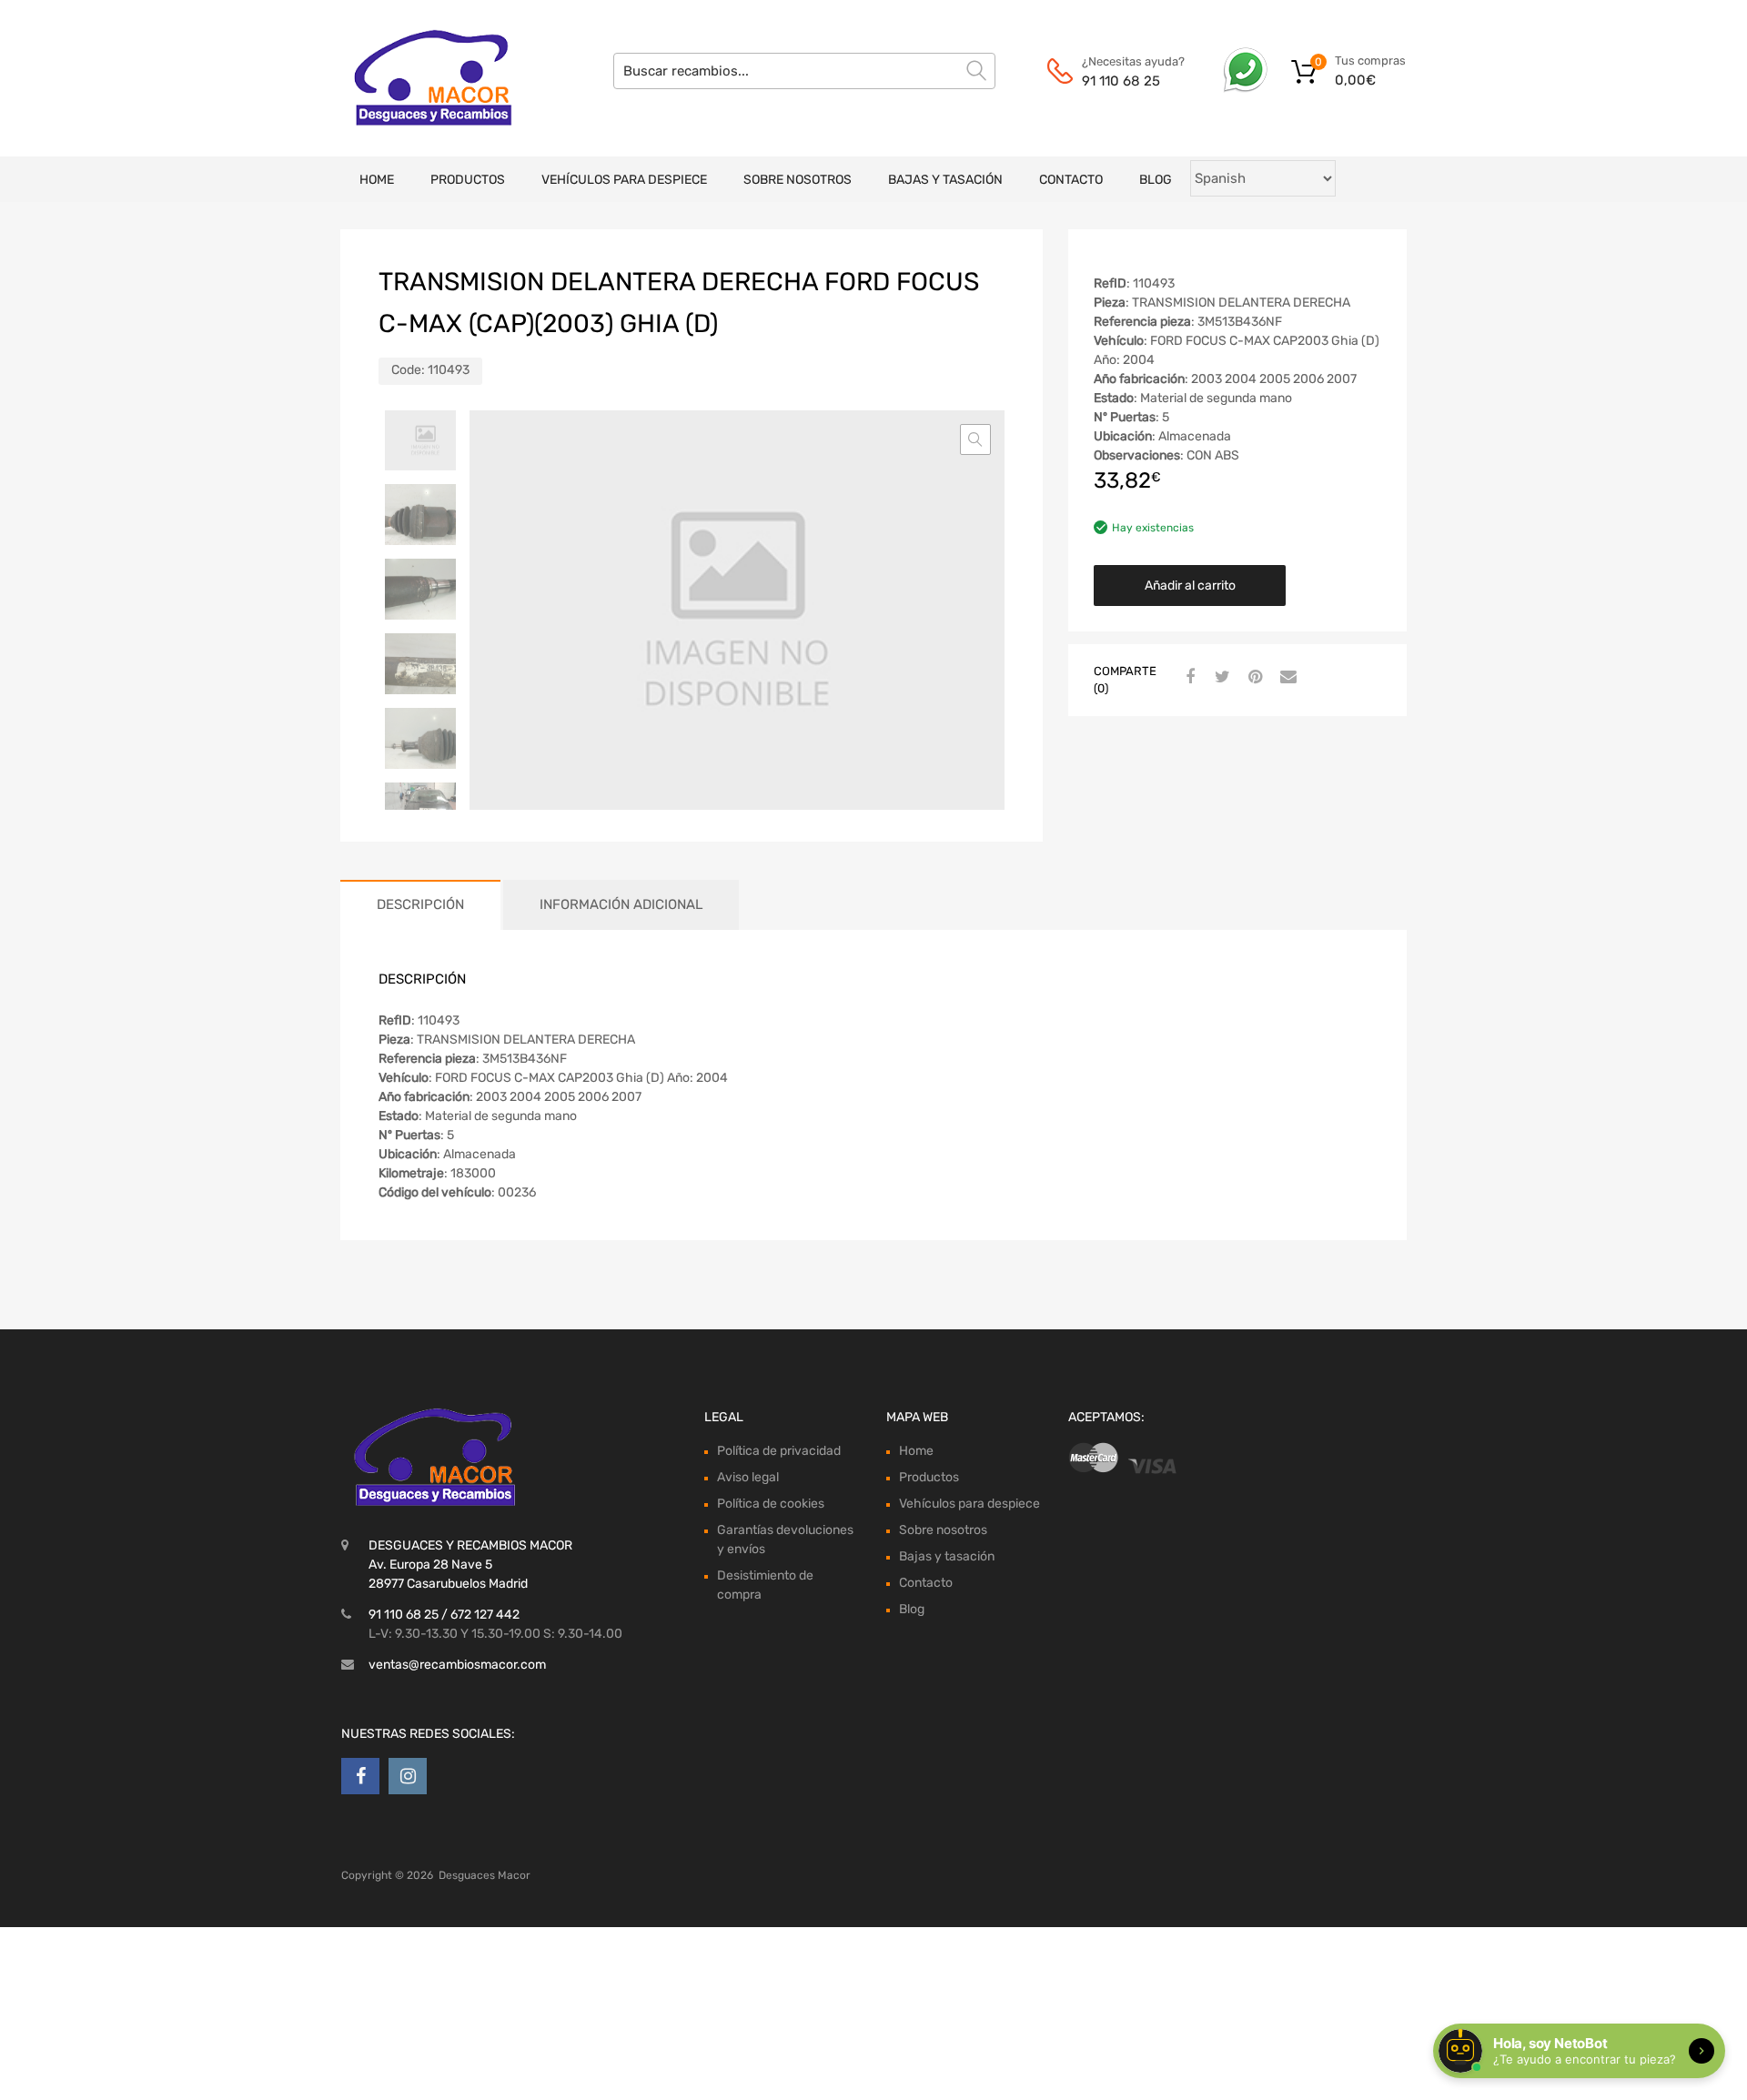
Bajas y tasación (945, 180)
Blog (1156, 180)
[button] (975, 439)
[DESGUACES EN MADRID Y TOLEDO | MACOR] (419, 78)
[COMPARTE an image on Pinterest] (1253, 678)
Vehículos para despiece (624, 180)
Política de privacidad (779, 1451)
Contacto (1071, 180)
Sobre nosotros (798, 180)
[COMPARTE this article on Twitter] (1220, 678)
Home (377, 180)
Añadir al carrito (1190, 586)
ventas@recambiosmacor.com (457, 1665)
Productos (468, 180)
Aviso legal (748, 1477)
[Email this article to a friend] (1286, 678)
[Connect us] (360, 1776)
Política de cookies (771, 1504)
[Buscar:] (804, 71)
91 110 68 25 (1121, 81)
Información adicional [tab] (621, 904)
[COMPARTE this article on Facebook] (1187, 678)
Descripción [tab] (420, 904)
